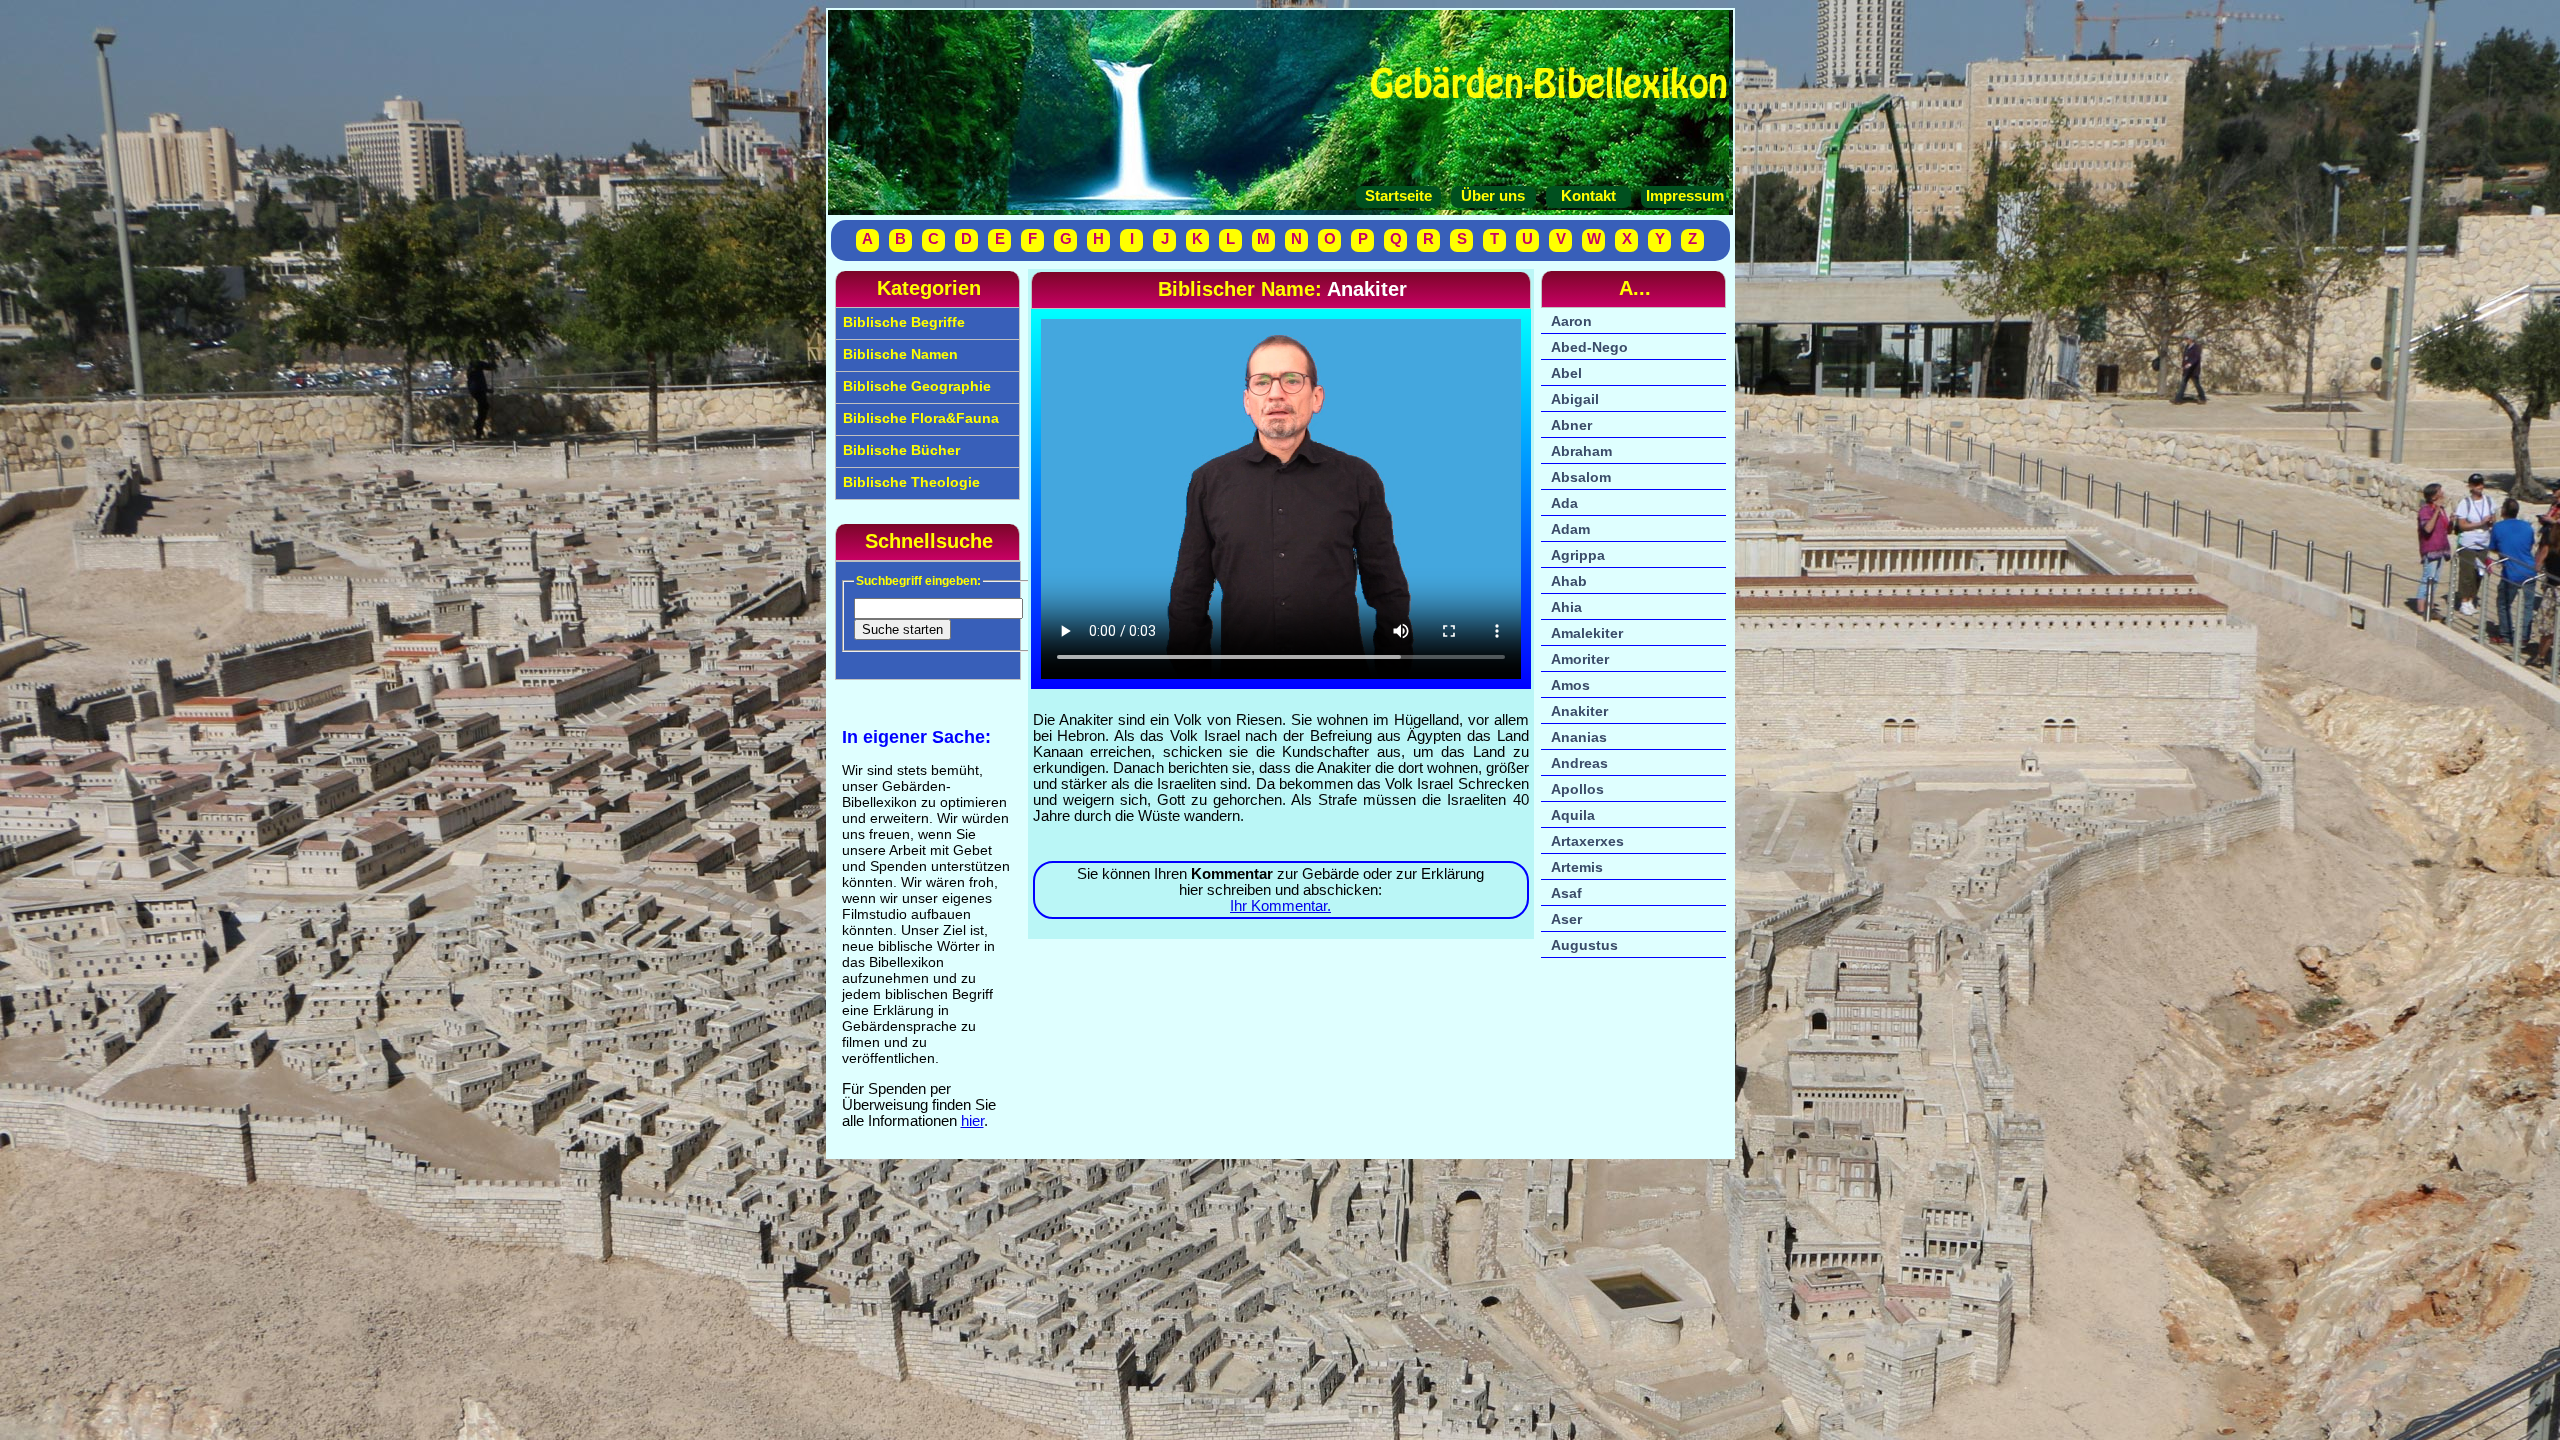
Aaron (1571, 321)
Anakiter (1579, 711)
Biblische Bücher (899, 450)
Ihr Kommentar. (1280, 906)
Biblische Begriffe (902, 322)
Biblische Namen (898, 354)
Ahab (1569, 581)
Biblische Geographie (915, 386)
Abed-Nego (1589, 347)
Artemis (1577, 867)
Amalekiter (1587, 633)
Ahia (1566, 607)
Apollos (1577, 789)
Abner (1571, 425)
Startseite (1398, 196)
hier (972, 1121)
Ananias (1579, 737)
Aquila (1573, 815)
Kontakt (1588, 196)
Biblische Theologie (909, 482)
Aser (1566, 919)
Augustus (1584, 945)
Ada (1564, 503)
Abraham (1581, 451)
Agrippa (1578, 555)
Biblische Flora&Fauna (919, 418)
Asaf (1566, 893)
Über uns (1493, 196)
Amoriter (1580, 659)
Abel (1566, 373)
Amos (1570, 685)
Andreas (1579, 763)
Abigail (1575, 399)
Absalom (1581, 477)
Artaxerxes (1587, 841)
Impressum (1683, 196)
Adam (1570, 529)
